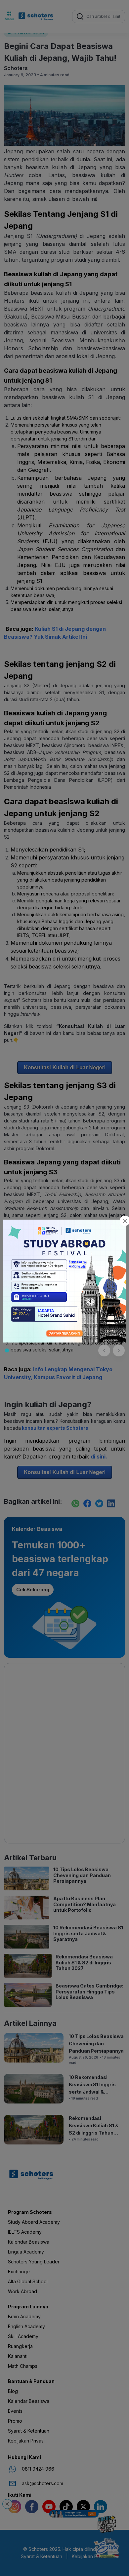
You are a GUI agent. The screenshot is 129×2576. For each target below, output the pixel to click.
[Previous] (104, 1350)
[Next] (119, 1350)
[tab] (7, 1350)
